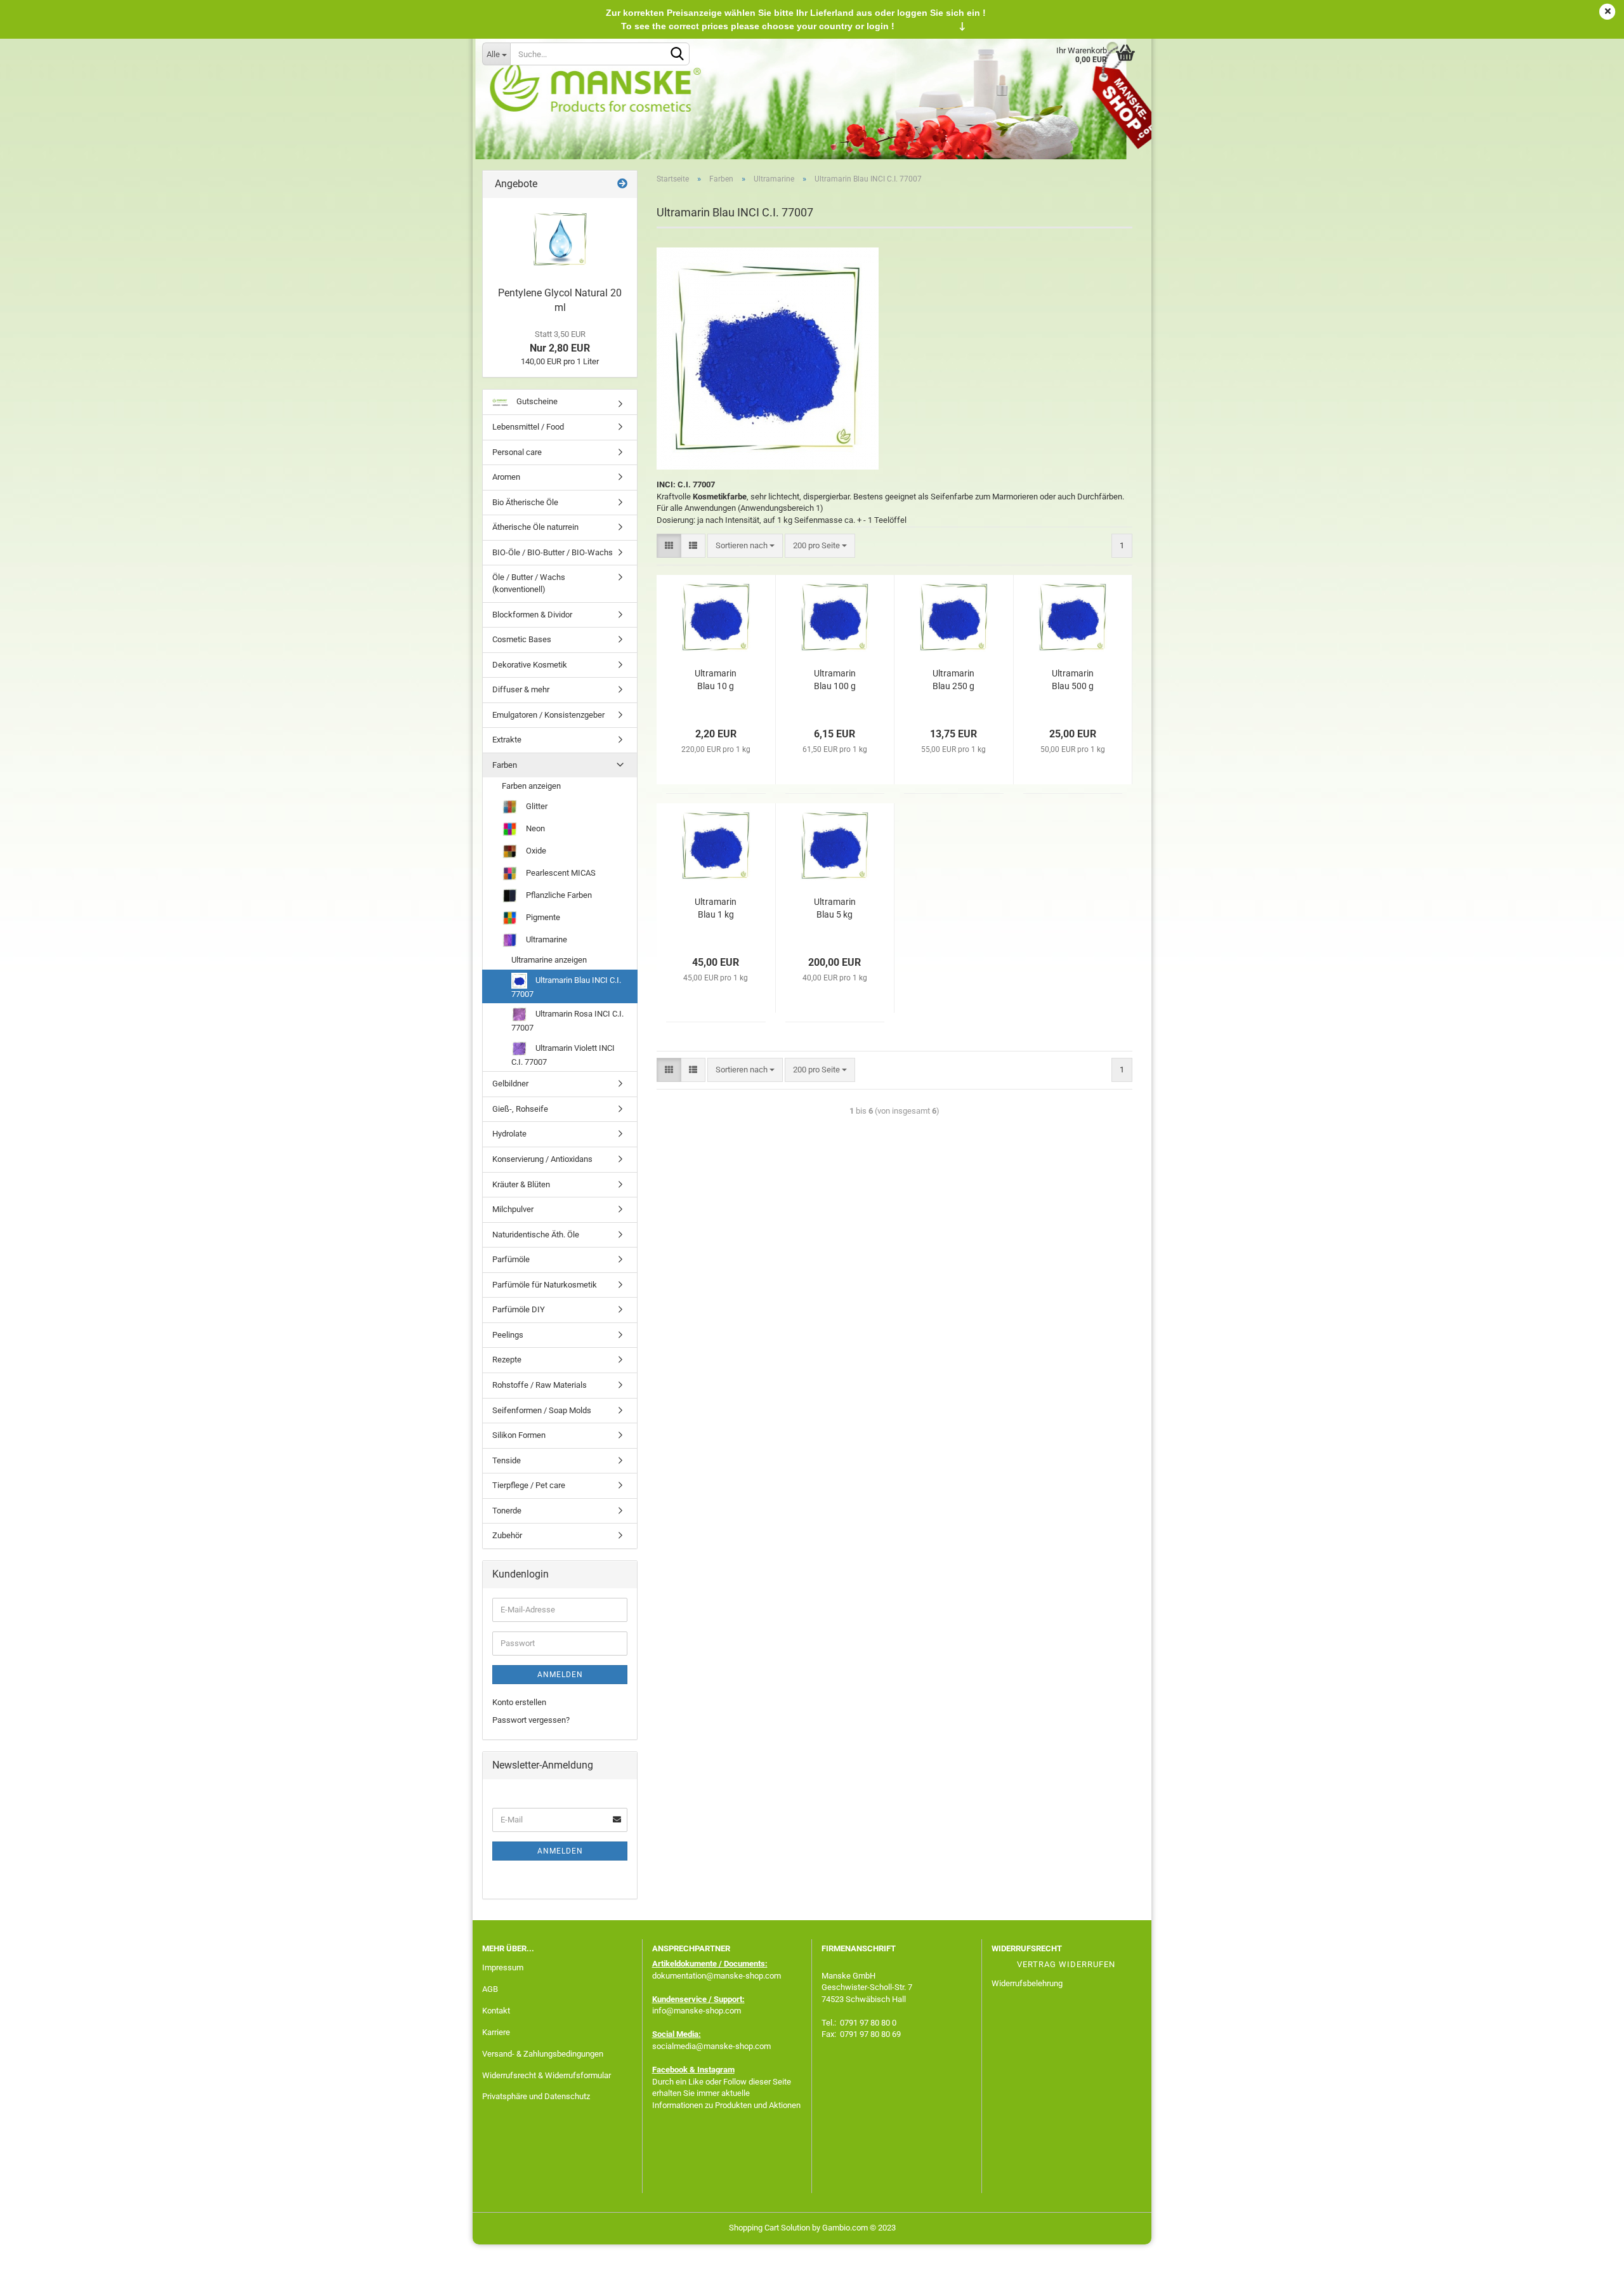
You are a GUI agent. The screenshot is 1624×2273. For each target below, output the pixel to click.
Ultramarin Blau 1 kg (716, 908)
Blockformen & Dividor (532, 615)
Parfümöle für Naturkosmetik (545, 1285)
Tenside (507, 1460)
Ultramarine (546, 939)
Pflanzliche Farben (558, 895)
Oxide (535, 851)
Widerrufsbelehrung (1027, 1983)
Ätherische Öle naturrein (535, 527)
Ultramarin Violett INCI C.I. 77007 (563, 1055)
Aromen (506, 477)
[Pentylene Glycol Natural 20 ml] (560, 239)
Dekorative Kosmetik (530, 665)
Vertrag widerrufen (1066, 1964)
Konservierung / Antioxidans (542, 1159)
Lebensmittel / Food (528, 427)
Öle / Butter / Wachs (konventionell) (529, 583)
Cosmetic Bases (522, 639)
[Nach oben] (1589, 2254)
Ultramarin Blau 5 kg (835, 908)
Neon (534, 828)
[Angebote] (622, 184)
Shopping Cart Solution (769, 2228)
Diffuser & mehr (521, 689)
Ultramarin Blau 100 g (835, 680)
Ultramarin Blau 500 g (1073, 680)
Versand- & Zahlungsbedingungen (543, 2054)
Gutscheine (536, 401)
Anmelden (560, 1675)
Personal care (517, 452)
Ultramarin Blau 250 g (953, 680)
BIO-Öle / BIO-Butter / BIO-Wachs (553, 552)
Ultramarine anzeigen (549, 960)
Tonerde (507, 1511)
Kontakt (496, 2011)
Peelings (508, 1335)
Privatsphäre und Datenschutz (536, 2096)
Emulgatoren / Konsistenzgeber (548, 715)
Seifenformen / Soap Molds (542, 1410)
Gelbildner (510, 1084)
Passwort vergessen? (531, 1720)
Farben (505, 765)
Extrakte (507, 740)
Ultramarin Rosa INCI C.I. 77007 (567, 1021)
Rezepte (507, 1360)
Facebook (670, 2070)
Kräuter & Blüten (521, 1184)
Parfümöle (511, 1259)
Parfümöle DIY (519, 1309)
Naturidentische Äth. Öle (536, 1235)
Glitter (536, 806)
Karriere (496, 2032)
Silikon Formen (519, 1435)
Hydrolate (509, 1134)
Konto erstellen (519, 1702)
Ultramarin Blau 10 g (716, 680)
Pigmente (542, 917)
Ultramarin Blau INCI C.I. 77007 (566, 987)
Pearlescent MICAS (560, 873)
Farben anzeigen (531, 786)
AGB (490, 1989)
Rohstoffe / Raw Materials (540, 1385)
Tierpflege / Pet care (529, 1485)
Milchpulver (513, 1209)
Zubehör (507, 1535)
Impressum (503, 1967)
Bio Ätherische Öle (525, 502)
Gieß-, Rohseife (520, 1109)
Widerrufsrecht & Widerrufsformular (547, 2075)
